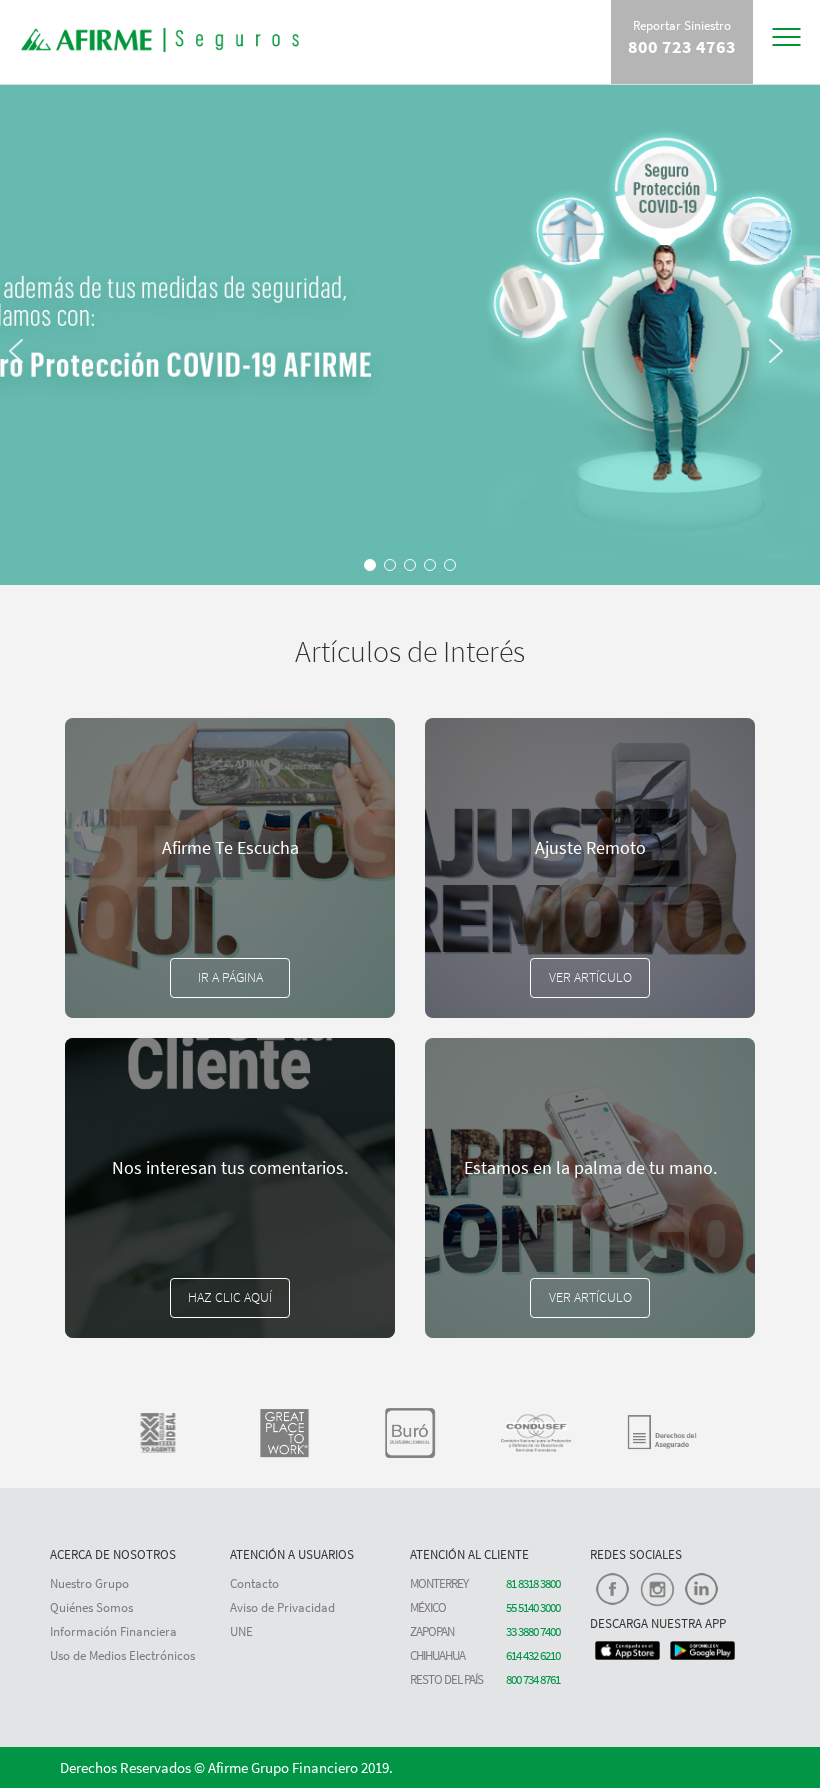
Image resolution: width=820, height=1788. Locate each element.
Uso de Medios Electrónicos (122, 1655)
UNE (241, 1631)
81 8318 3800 (533, 1583)
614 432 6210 (533, 1655)
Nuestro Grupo (89, 1583)
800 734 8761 (533, 1679)
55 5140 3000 (533, 1607)
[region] (410, 335)
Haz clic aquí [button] (230, 1297)
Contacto (254, 1583)
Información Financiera (113, 1631)
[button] (25, 460)
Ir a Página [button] (230, 977)
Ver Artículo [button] (590, 977)
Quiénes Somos (91, 1607)
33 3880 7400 (533, 1631)
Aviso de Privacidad (282, 1607)
